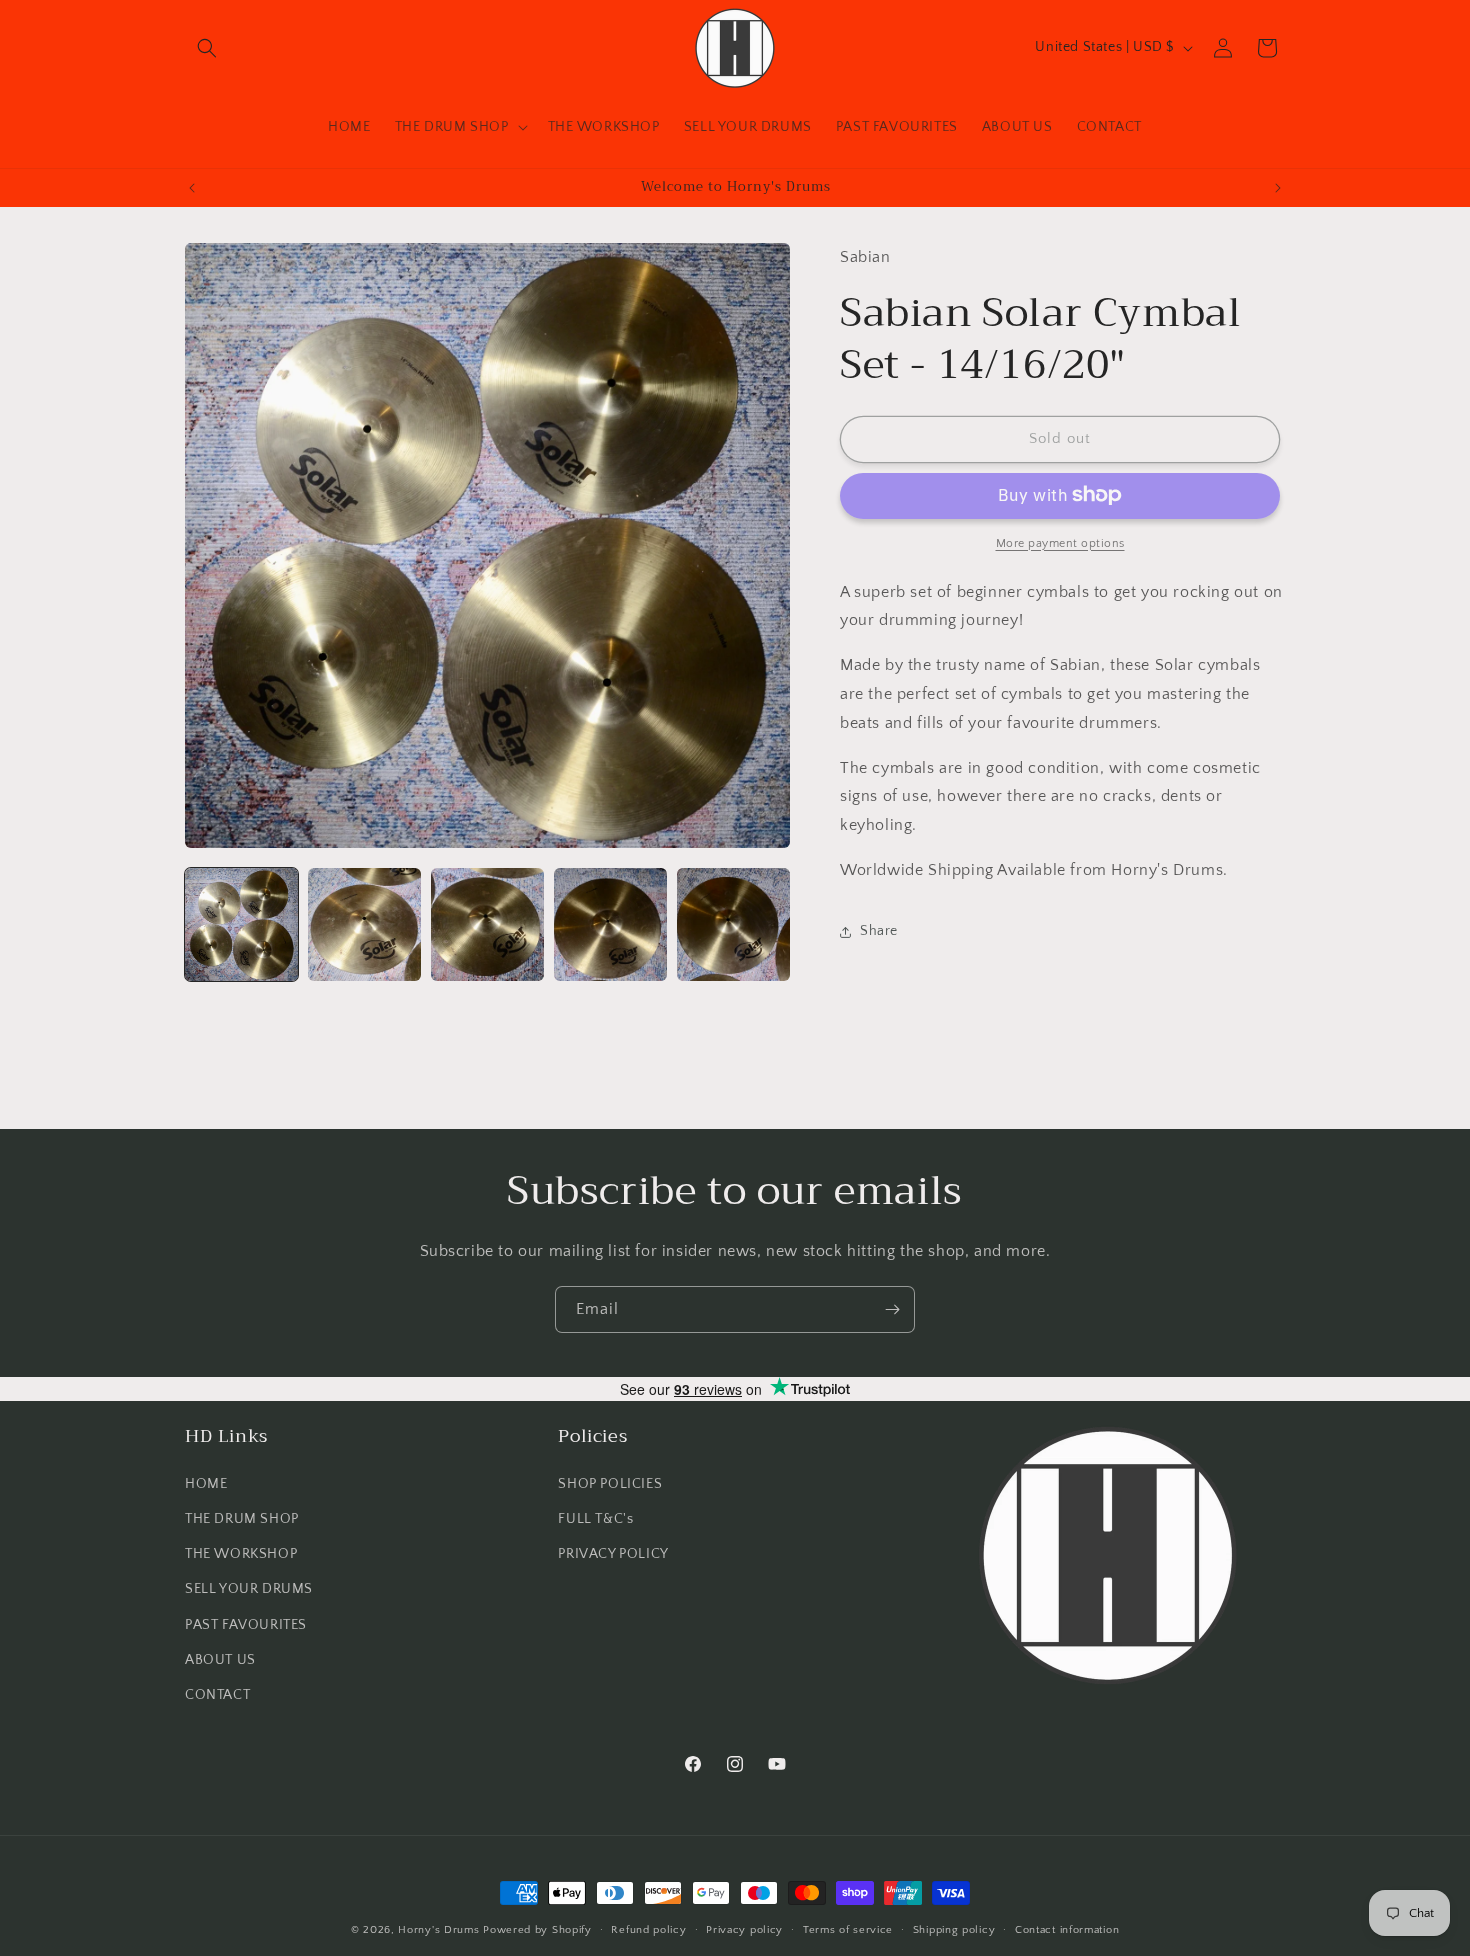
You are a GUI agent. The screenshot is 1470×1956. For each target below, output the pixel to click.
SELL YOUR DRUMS (249, 1589)
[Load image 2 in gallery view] (364, 924)
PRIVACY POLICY (613, 1554)
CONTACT (217, 1694)
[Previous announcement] (192, 188)
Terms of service (848, 1929)
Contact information (1067, 1929)
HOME (206, 1483)
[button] (207, 48)
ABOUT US (220, 1659)
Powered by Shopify (537, 1930)
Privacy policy (744, 1929)
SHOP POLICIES (610, 1483)
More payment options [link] (1060, 542)
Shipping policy (954, 1929)
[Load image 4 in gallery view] (610, 924)
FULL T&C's (595, 1518)
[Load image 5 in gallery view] (733, 924)
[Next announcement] (1278, 188)
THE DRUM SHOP (242, 1518)
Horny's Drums (438, 1930)
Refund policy (648, 1929)
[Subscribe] (892, 1309)
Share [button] (879, 931)
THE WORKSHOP (241, 1554)
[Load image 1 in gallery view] (241, 924)
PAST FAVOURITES (246, 1624)
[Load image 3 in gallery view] (487, 924)
